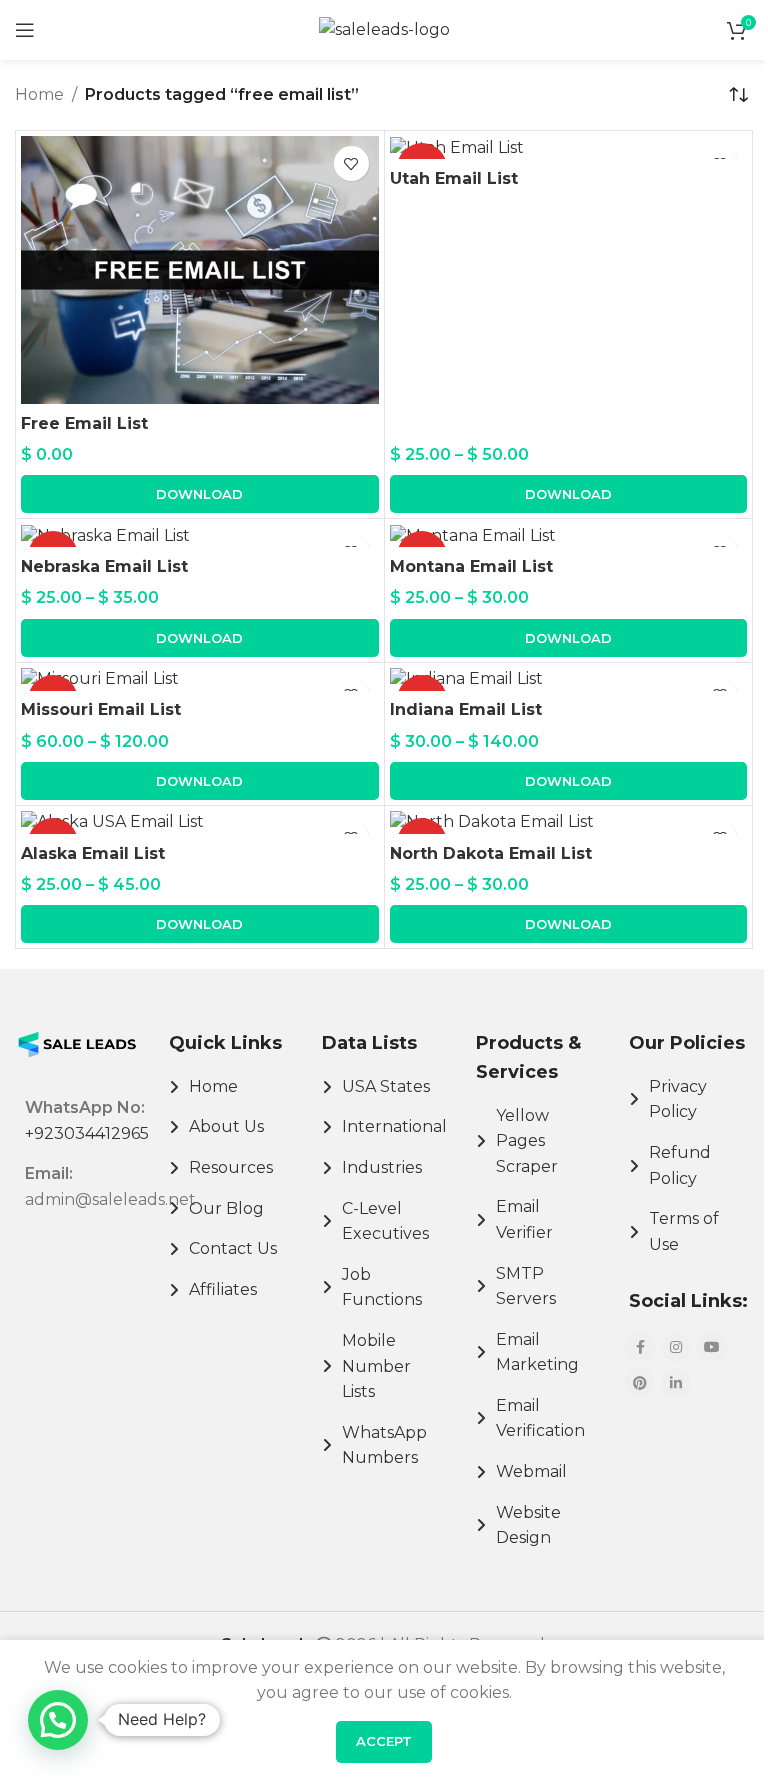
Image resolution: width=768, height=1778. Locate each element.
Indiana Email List (466, 709)
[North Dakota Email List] (569, 822)
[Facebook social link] (640, 1347)
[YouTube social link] (712, 1347)
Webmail (531, 1471)
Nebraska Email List (104, 566)
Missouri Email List (101, 709)
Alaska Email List (93, 853)
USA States (386, 1086)
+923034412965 (87, 1133)
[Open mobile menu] (25, 30)
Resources (231, 1167)
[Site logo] (384, 28)
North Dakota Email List (491, 853)
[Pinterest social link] (640, 1383)
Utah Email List (454, 178)
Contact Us (233, 1248)
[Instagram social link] (676, 1347)
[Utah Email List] (569, 147)
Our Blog (226, 1208)
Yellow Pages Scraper (527, 1141)
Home (39, 94)
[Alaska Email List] (200, 822)
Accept (384, 1741)
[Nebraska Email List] (200, 535)
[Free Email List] (200, 270)
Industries (382, 1167)
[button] (200, 494)
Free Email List (84, 423)
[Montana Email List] (569, 535)
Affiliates (223, 1289)
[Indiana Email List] (569, 679)
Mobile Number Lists (376, 1366)
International (394, 1126)
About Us (226, 1126)
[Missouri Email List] (200, 679)
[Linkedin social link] (676, 1383)
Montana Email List (471, 566)
